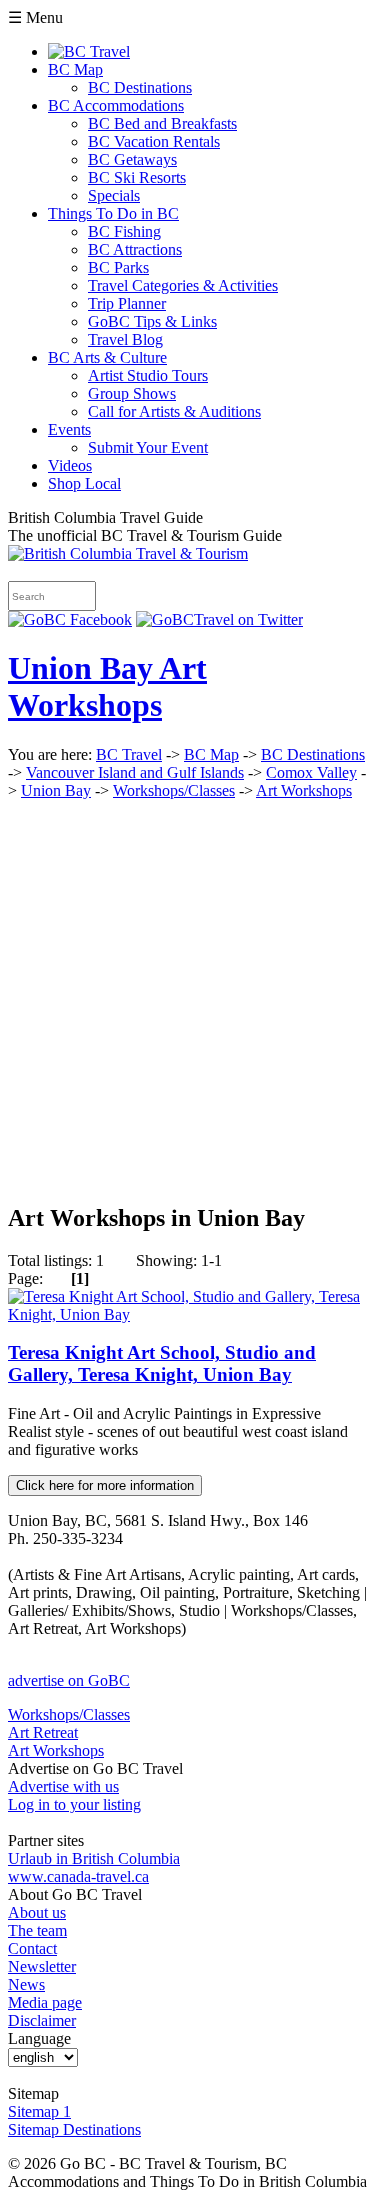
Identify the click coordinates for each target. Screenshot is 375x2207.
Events (69, 429)
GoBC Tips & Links (152, 321)
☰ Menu (35, 17)
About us (37, 1912)
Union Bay (56, 790)
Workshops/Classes (174, 790)
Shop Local (84, 483)
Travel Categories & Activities (183, 285)
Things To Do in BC (113, 213)
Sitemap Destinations (74, 2129)
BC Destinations (140, 87)
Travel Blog (125, 339)
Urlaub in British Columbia (94, 1858)
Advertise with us (63, 1786)
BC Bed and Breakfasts (162, 123)
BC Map (75, 69)
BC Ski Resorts (137, 177)
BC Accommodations (116, 105)
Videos (70, 465)
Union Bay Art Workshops (107, 686)
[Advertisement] (187, 997)
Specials (114, 195)
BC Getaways (132, 159)
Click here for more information (105, 1485)
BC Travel (129, 754)
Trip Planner (127, 303)
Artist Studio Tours (148, 375)
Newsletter (42, 1966)
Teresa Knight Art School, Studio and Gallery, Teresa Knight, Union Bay (162, 1363)
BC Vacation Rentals (154, 141)
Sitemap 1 (39, 2111)
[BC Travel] (128, 553)
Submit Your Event (148, 447)
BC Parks (118, 267)
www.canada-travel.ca (78, 1876)
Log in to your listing (74, 1804)
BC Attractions (135, 249)
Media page (45, 2002)
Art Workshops (304, 790)
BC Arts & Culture (107, 357)
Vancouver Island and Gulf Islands (135, 772)
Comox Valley (311, 772)
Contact (32, 1948)
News (26, 1984)
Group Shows (132, 393)
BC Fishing (124, 231)
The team (37, 1930)
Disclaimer (42, 2020)
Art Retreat (43, 1732)
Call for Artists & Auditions (174, 411)
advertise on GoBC (69, 1680)
